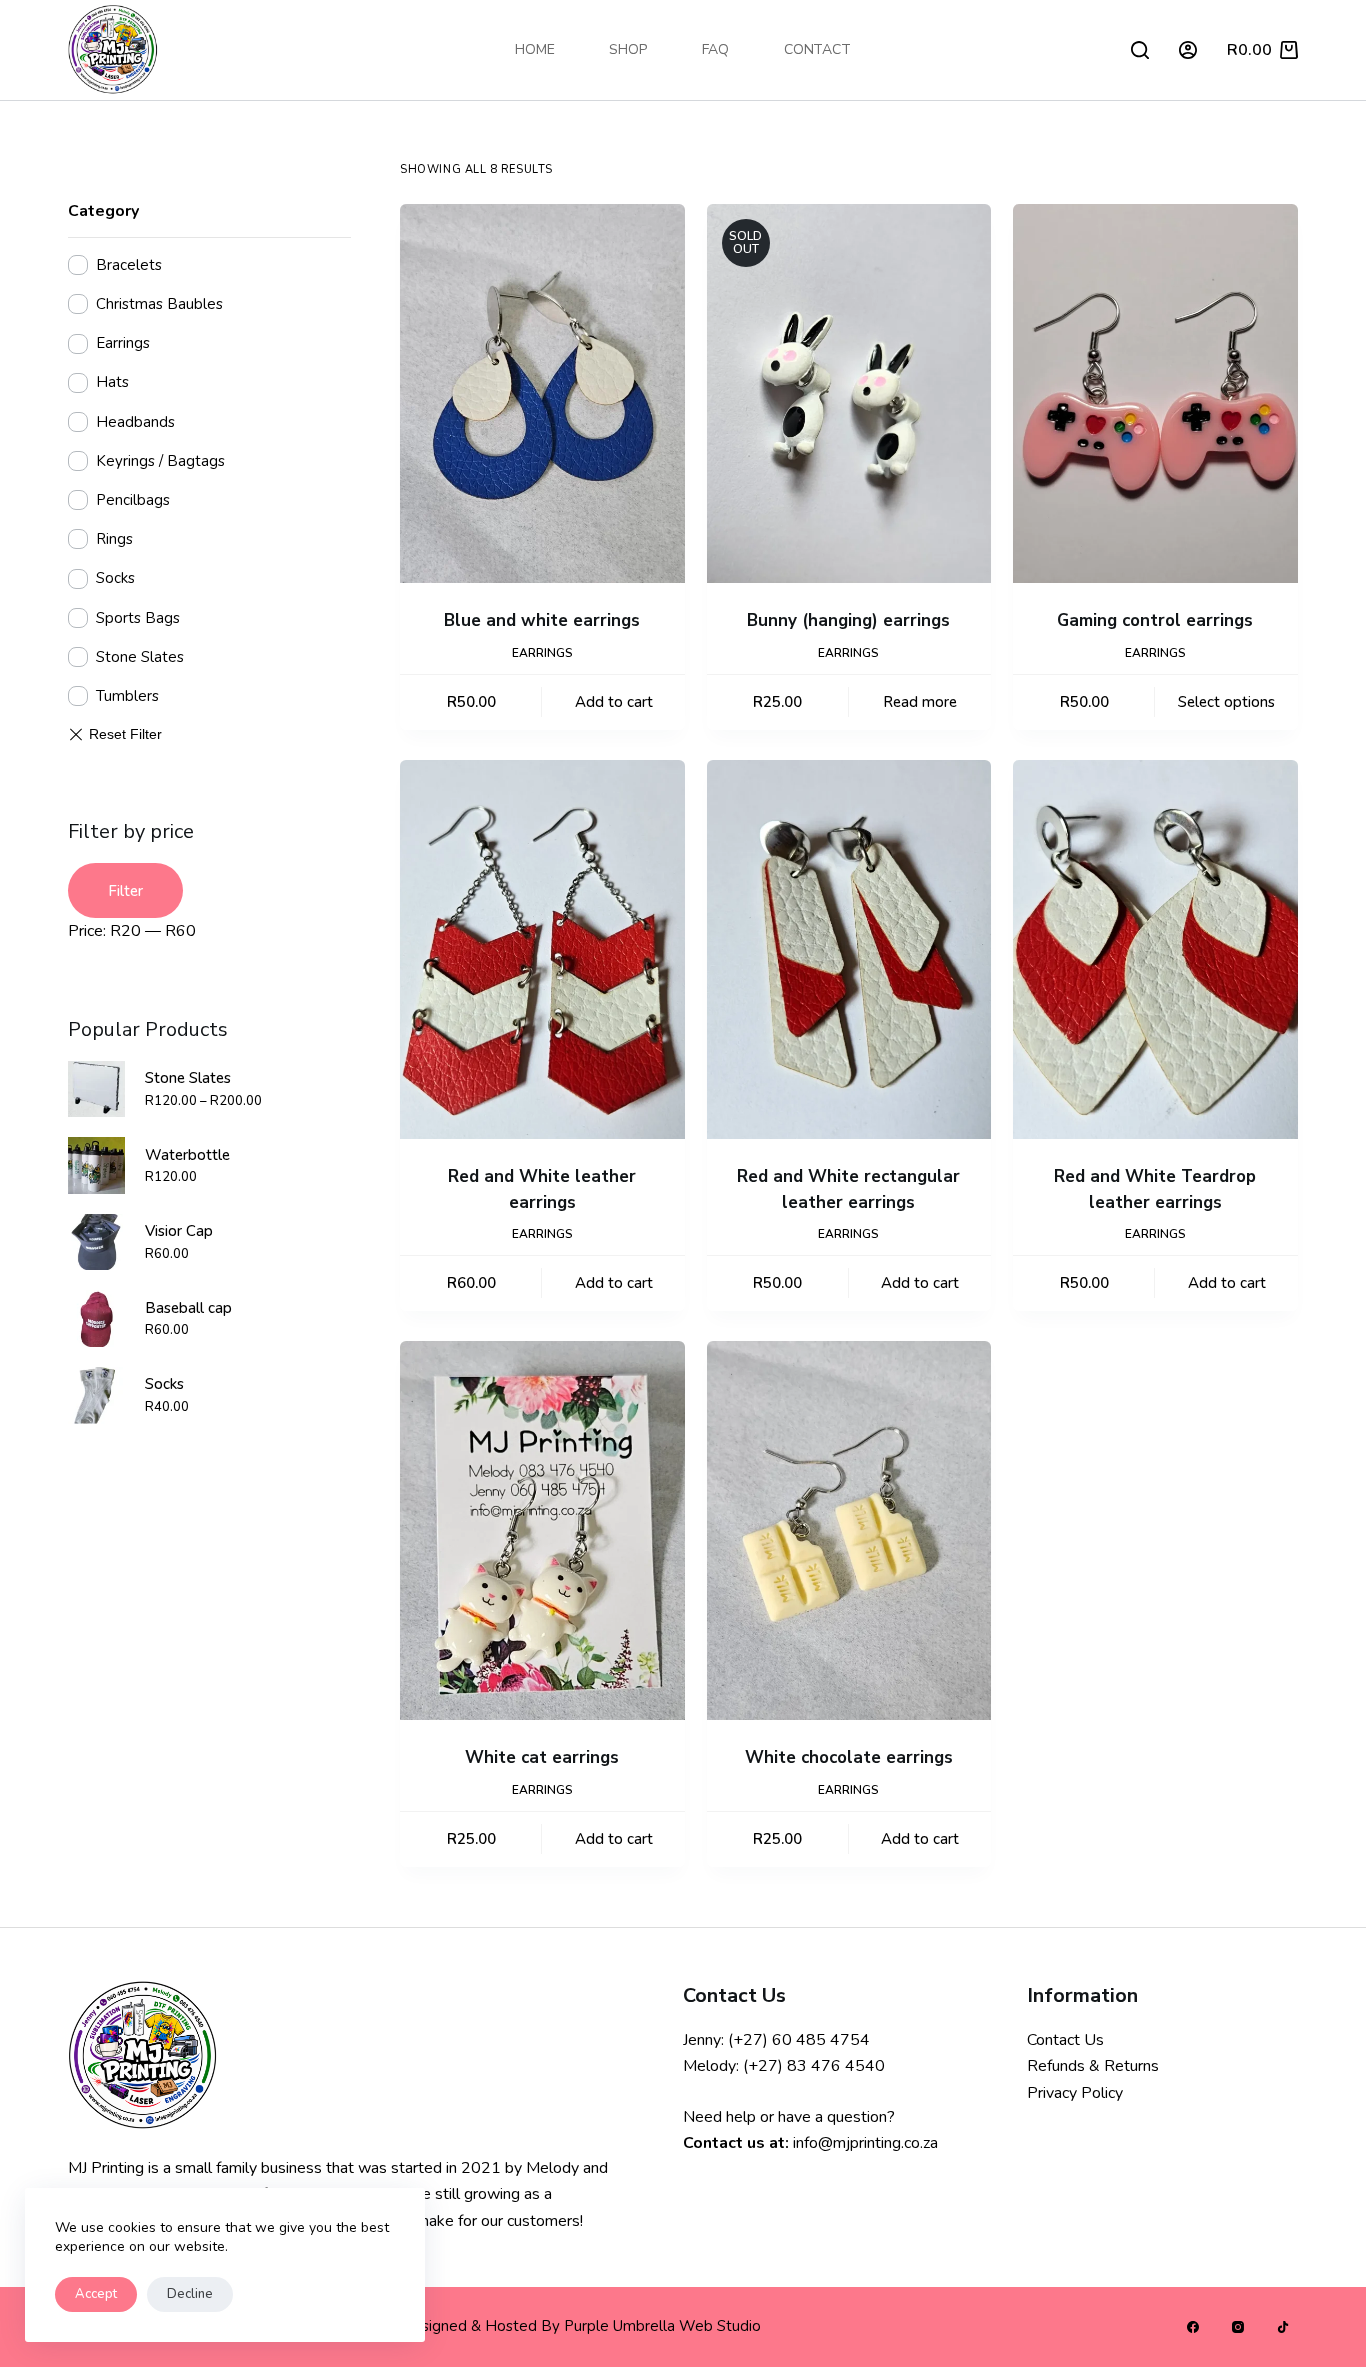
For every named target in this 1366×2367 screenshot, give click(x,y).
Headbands (135, 422)
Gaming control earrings (1155, 620)
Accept (96, 2294)
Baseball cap (188, 1308)
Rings (114, 539)
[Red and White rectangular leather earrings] (849, 949)
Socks (115, 578)
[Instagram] (1238, 2327)
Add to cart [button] (614, 702)
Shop (628, 49)
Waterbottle (187, 1155)
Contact (817, 49)
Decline (190, 2294)
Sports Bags (138, 618)
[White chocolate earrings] (849, 1530)
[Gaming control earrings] (1155, 393)
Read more (920, 702)
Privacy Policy (1075, 2093)
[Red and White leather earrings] (542, 949)
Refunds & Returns (1093, 2066)
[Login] (1188, 50)
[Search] (1140, 50)
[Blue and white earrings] (542, 393)
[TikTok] (1283, 2327)
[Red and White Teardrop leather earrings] (1155, 949)
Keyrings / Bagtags (160, 461)
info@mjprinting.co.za (865, 2143)
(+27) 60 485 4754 (799, 2040)
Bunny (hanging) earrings (848, 620)
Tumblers (127, 696)
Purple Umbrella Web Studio (662, 2326)
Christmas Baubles (159, 304)
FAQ (715, 49)
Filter (125, 891)
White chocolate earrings (849, 1757)
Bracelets (129, 265)
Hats (112, 382)
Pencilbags (133, 500)
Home (535, 49)
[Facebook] (1193, 2327)
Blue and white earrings (542, 620)
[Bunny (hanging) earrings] (849, 393)
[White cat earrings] (542, 1530)
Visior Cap (179, 1231)
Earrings (542, 653)
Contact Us (1065, 2040)
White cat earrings (542, 1757)
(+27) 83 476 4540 (814, 2066)
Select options (1226, 702)
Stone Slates (140, 657)
